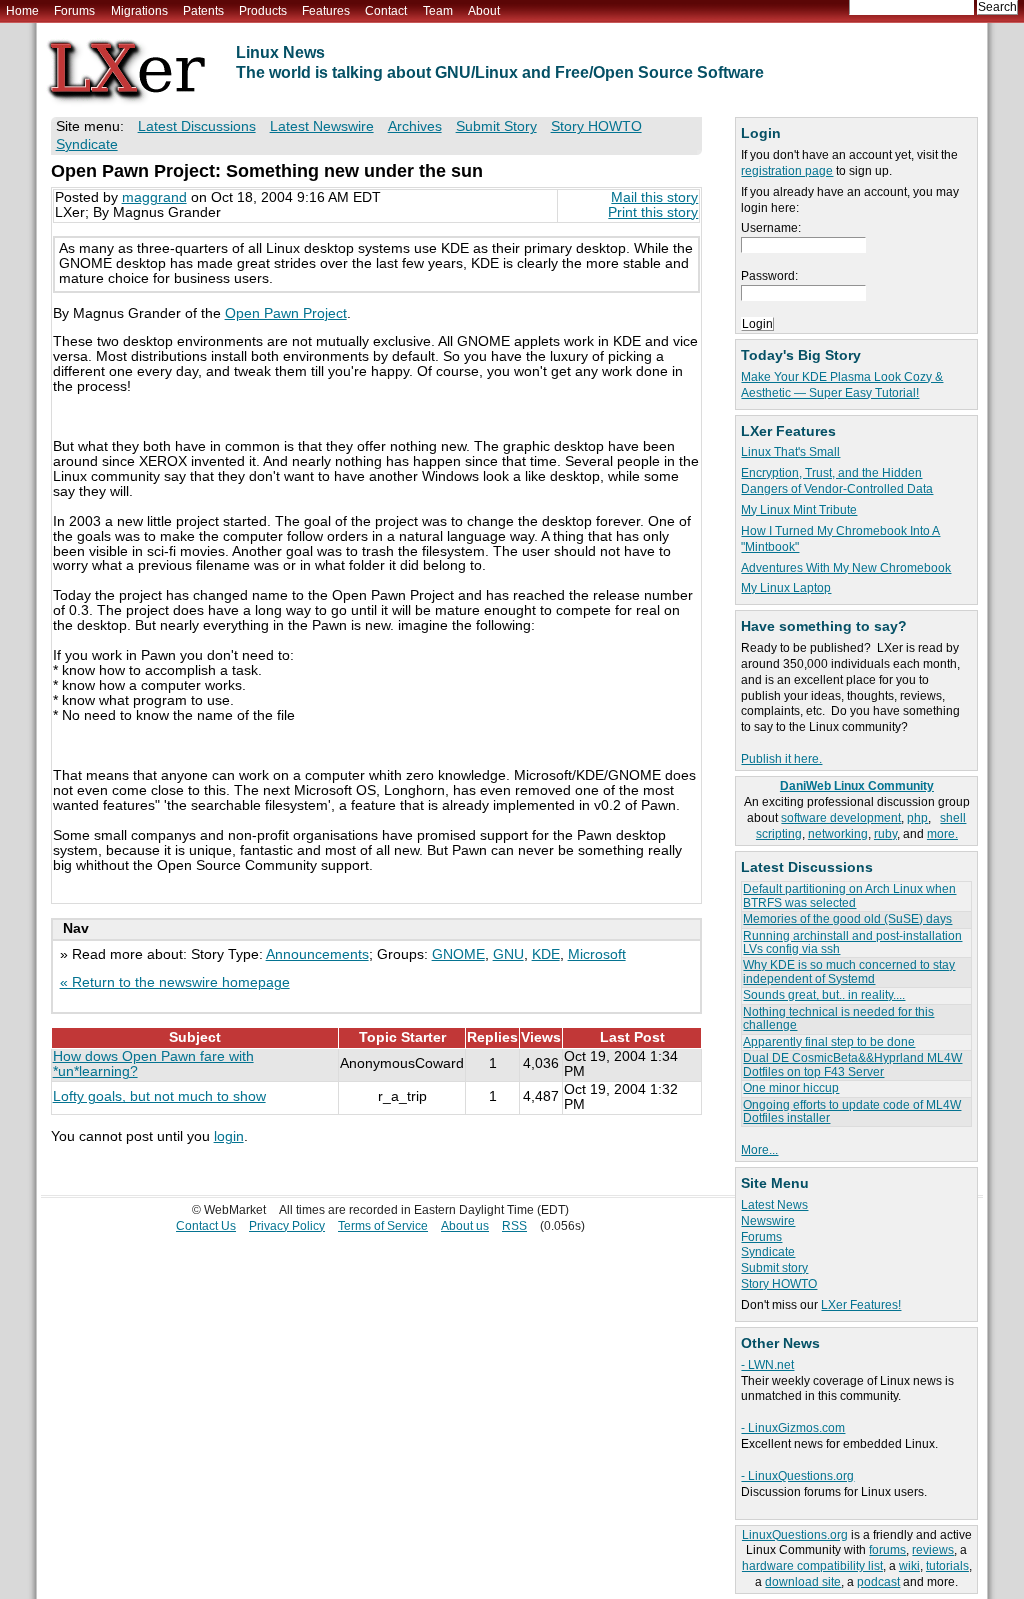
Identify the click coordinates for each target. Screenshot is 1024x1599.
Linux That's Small (790, 452)
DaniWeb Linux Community (857, 786)
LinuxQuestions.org (795, 1535)
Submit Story (496, 126)
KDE (546, 954)
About (484, 11)
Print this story (653, 212)
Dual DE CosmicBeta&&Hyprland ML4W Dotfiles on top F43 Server (852, 1064)
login (229, 1136)
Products (263, 11)
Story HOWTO (779, 1284)
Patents (203, 11)
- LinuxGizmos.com (793, 1428)
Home (22, 11)
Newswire (768, 1221)
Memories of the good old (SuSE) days (847, 919)
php (917, 818)
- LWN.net (767, 1365)
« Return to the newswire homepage (175, 982)
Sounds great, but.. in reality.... (824, 995)
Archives (415, 126)
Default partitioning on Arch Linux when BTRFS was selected (849, 895)
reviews (933, 1550)
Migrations (139, 11)
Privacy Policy (287, 1226)
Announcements (317, 954)
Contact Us (206, 1226)
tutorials (947, 1566)
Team (438, 11)
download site (803, 1582)
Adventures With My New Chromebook (846, 568)
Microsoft (597, 954)
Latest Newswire (322, 126)
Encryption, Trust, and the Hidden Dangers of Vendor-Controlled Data (837, 481)
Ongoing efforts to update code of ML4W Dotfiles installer (852, 1111)
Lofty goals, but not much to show (159, 1096)
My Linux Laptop (786, 588)
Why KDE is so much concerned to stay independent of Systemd (849, 971)
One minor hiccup (791, 1088)
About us (465, 1226)
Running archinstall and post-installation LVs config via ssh (852, 942)
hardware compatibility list (812, 1566)
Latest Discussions (197, 126)
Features (326, 11)
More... (759, 1150)
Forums (74, 11)
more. (942, 834)
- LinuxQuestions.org (797, 1476)
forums (887, 1550)
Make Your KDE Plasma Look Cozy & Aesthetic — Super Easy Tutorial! (842, 385)
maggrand (154, 197)
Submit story (774, 1268)
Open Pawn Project (286, 313)
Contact (386, 11)
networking (838, 834)
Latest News (774, 1205)
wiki (909, 1566)
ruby (885, 834)
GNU (508, 954)
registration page (787, 171)
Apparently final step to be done (829, 1042)
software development (841, 818)
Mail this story (654, 197)
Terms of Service (383, 1226)
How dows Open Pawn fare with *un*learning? (153, 1064)
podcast (878, 1582)
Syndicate (768, 1252)
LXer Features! (861, 1305)
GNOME (458, 954)
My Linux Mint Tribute (799, 510)
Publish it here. (781, 759)
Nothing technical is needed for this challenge (838, 1018)
